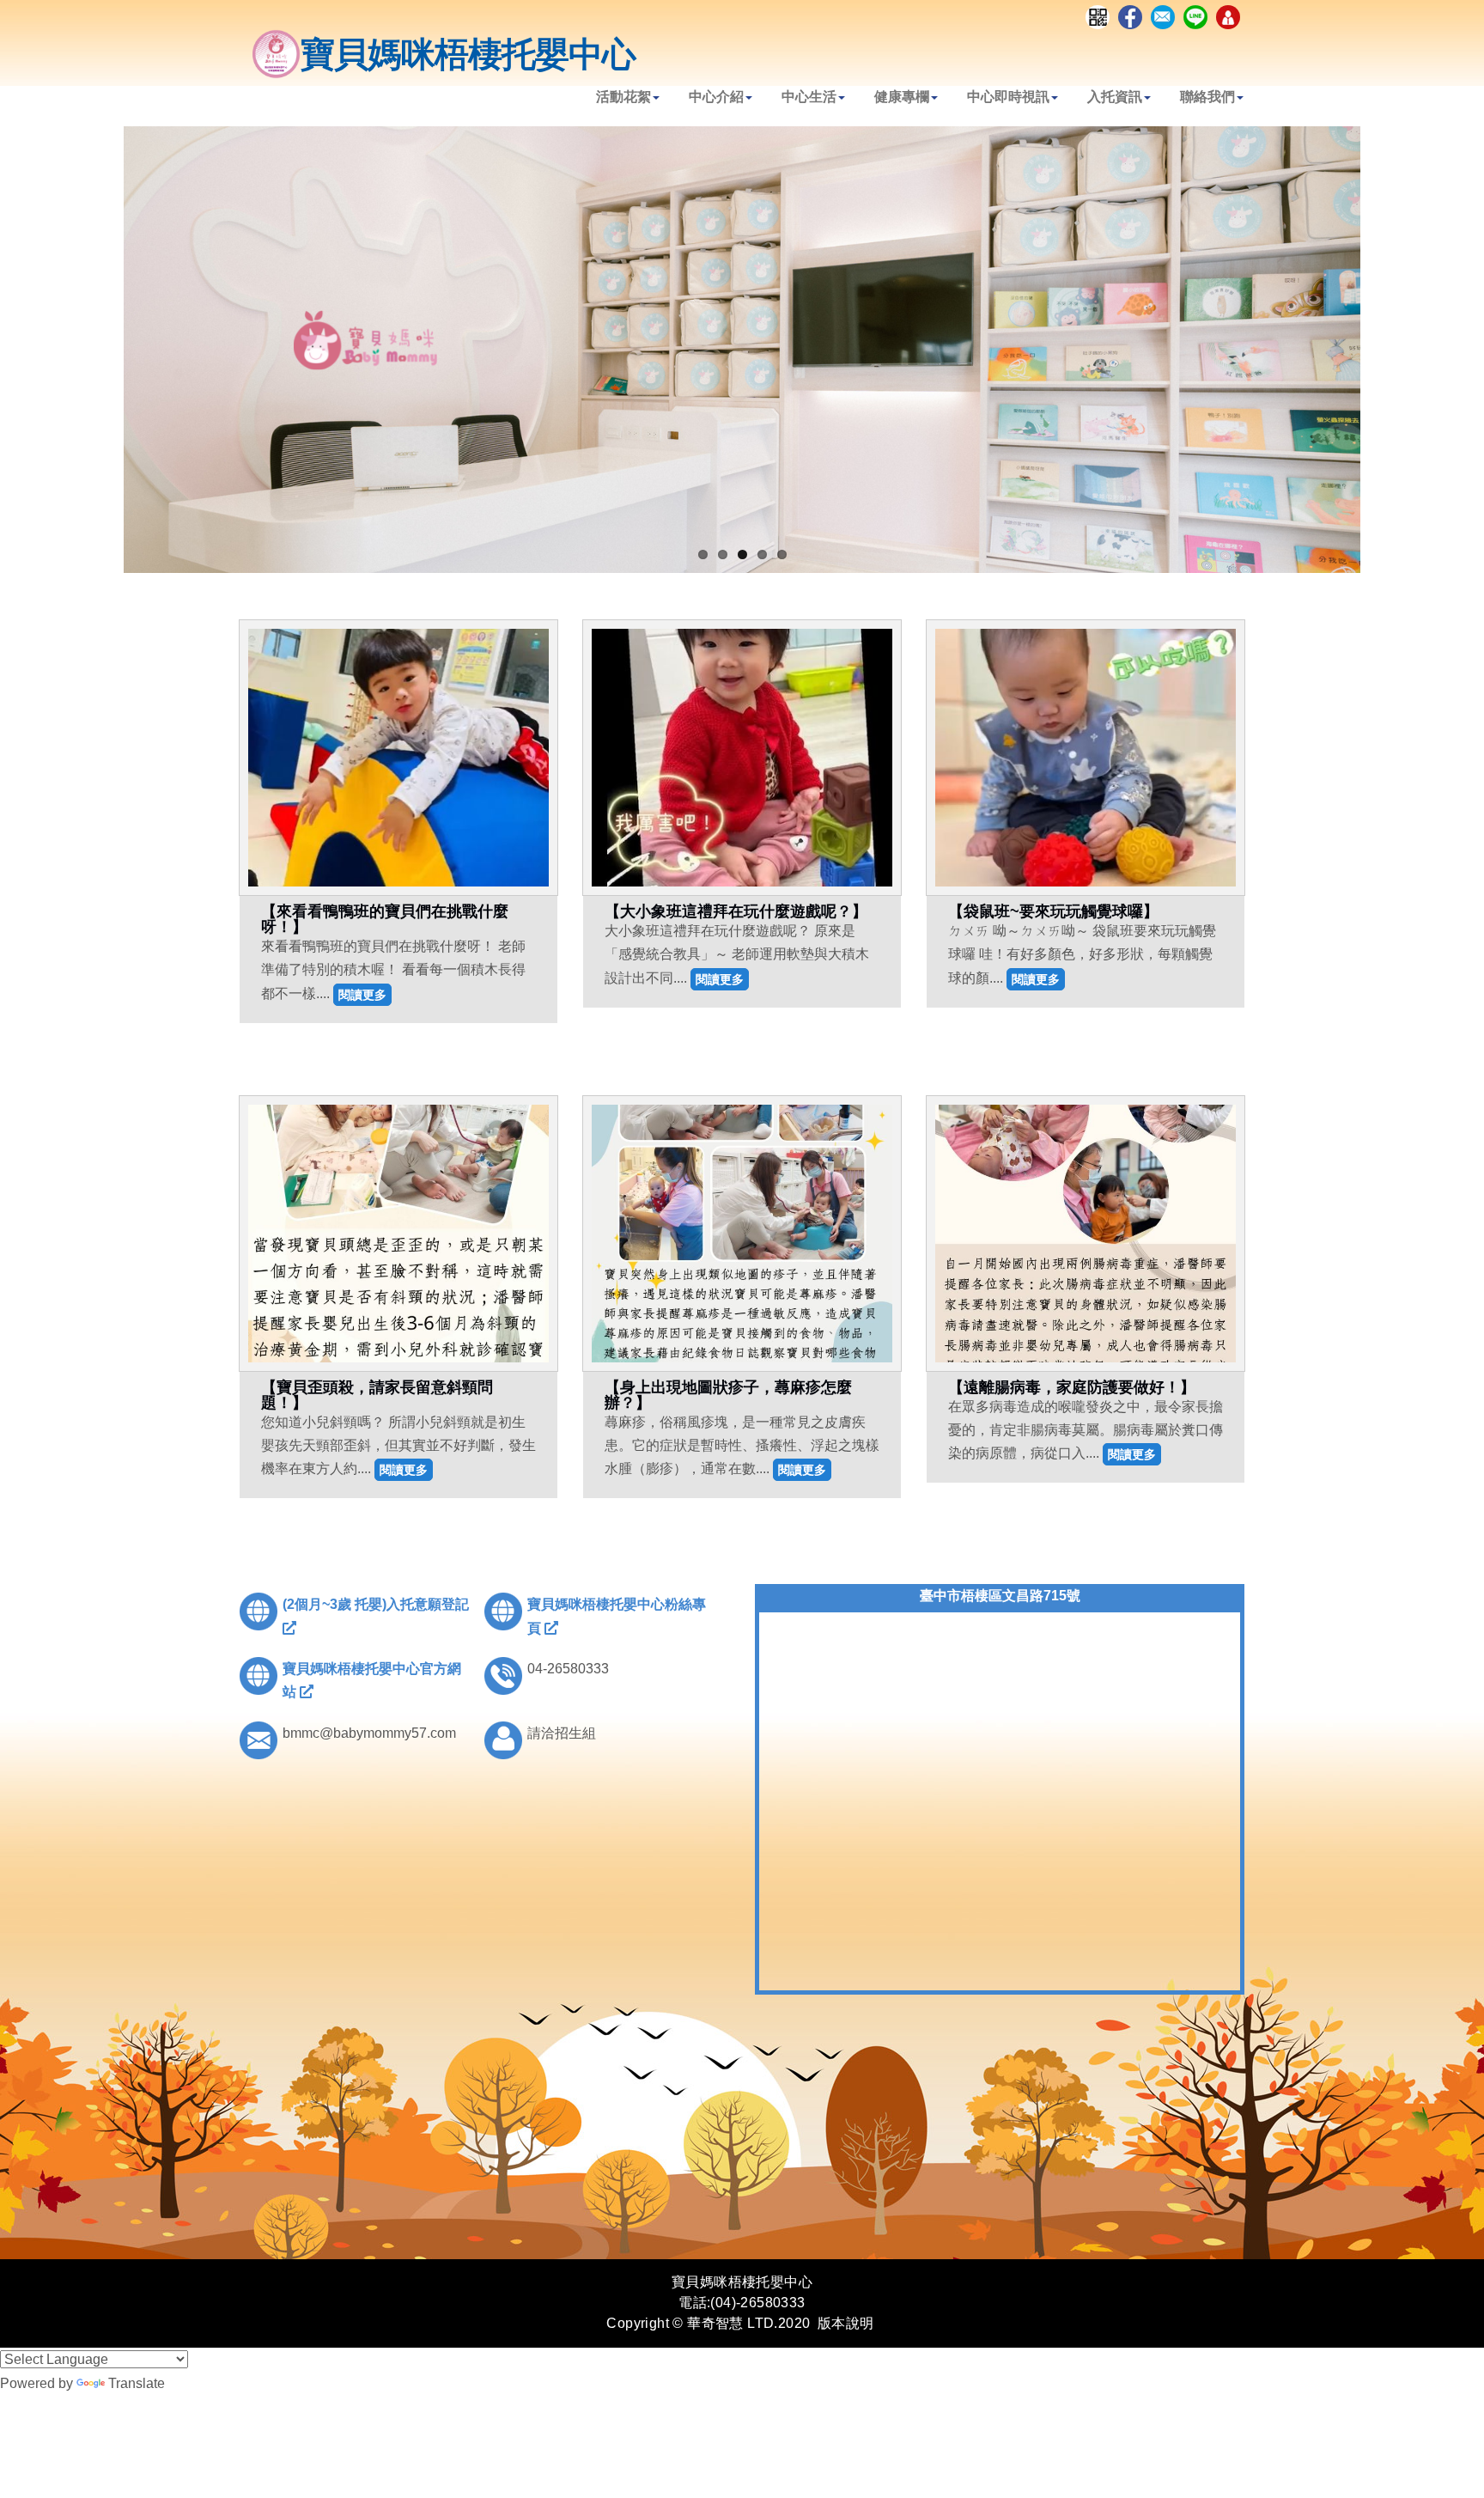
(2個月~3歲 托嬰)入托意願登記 (376, 1604)
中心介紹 (716, 97)
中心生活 (809, 97)
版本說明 (846, 2323)
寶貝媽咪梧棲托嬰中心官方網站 (372, 1680)
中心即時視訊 (1008, 97)
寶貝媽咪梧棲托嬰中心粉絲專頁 (617, 1616)
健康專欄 (902, 97)
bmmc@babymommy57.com (369, 1733)
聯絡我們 (1207, 97)
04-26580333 (568, 1669)
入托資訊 (1115, 97)
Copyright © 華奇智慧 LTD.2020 (708, 2323)
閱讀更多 (362, 995)
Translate (137, 2383)
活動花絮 (623, 97)
